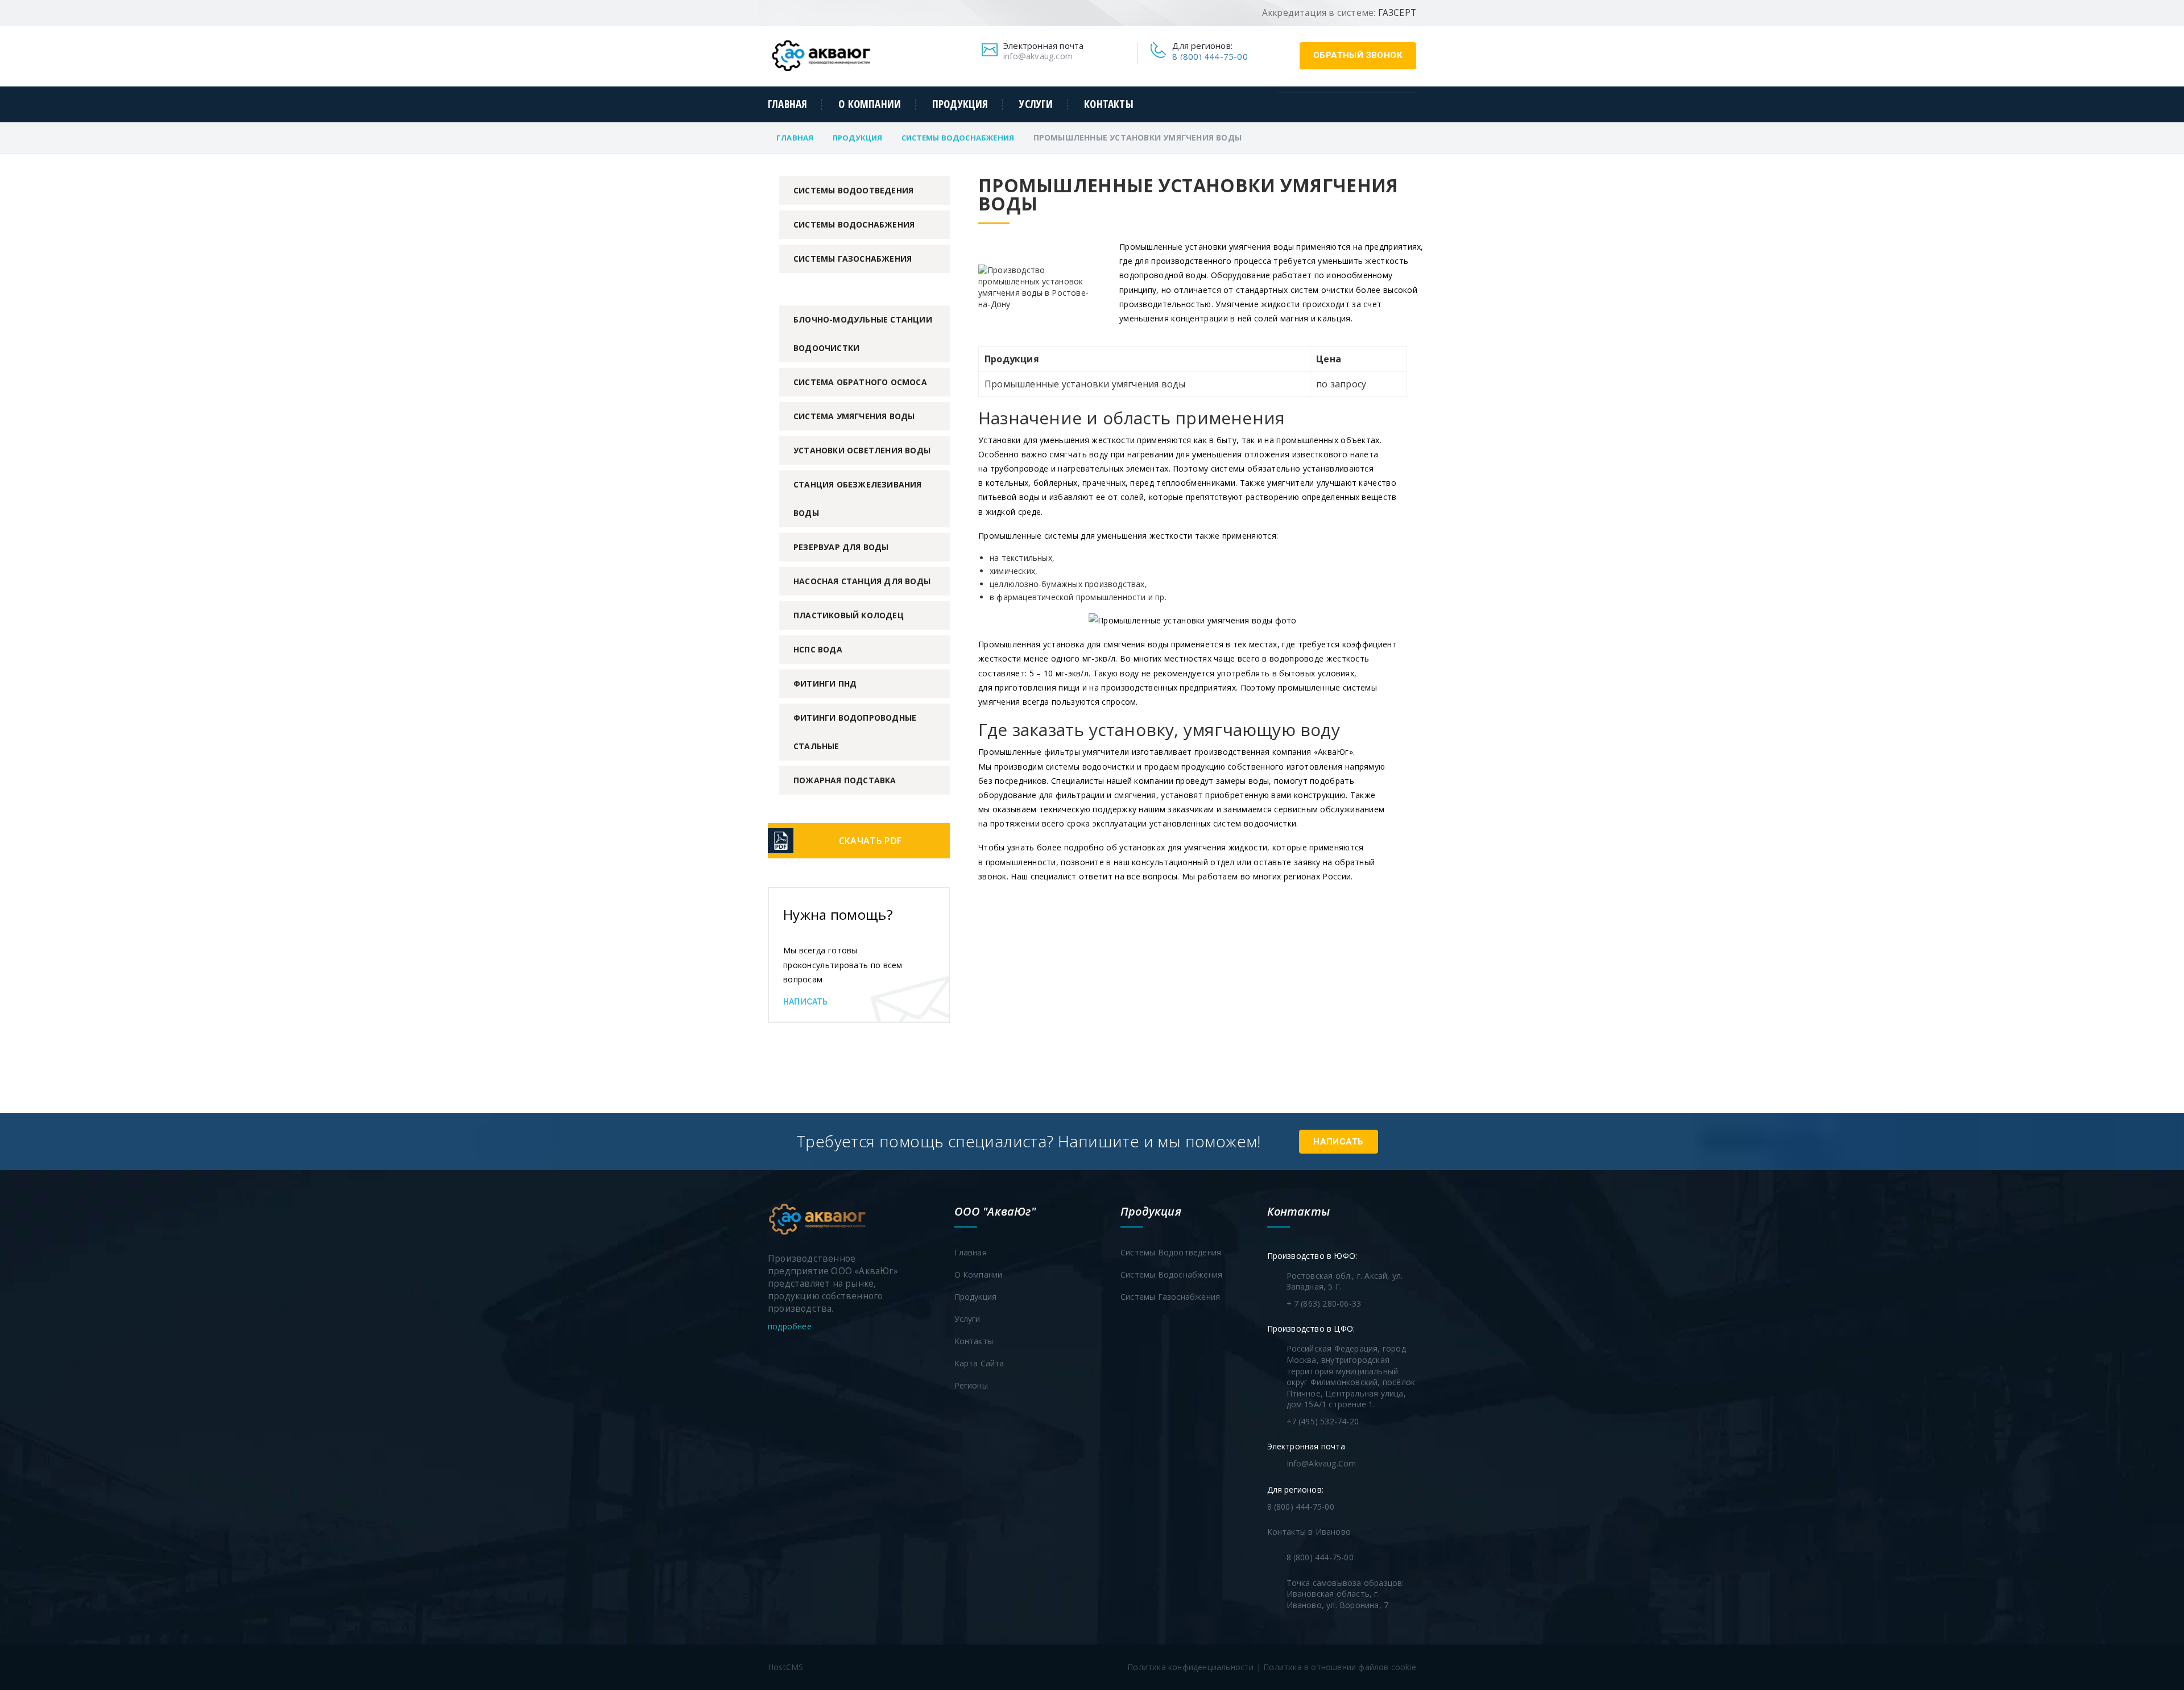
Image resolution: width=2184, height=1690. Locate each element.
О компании (870, 104)
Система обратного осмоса (860, 382)
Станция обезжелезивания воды (858, 499)
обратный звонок (1358, 55)
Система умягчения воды (854, 416)
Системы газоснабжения (853, 259)
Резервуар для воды (841, 547)
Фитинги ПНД (825, 683)
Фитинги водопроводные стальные (855, 732)
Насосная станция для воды (862, 581)
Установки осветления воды (862, 450)
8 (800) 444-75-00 (1210, 56)
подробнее (791, 1326)
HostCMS (785, 1667)
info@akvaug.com (1038, 56)
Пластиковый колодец (849, 615)
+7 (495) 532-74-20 (1323, 1421)
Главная (787, 104)
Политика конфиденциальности (1190, 1667)
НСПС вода (818, 649)
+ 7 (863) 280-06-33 (1324, 1303)
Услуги (1036, 104)
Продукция (960, 104)
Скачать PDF (870, 841)
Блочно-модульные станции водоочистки (863, 334)
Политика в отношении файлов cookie (1340, 1667)
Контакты (1108, 104)
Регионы (971, 1385)
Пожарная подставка (845, 780)
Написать (806, 1002)
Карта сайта (979, 1363)
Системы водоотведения (853, 190)
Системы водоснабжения (958, 138)
